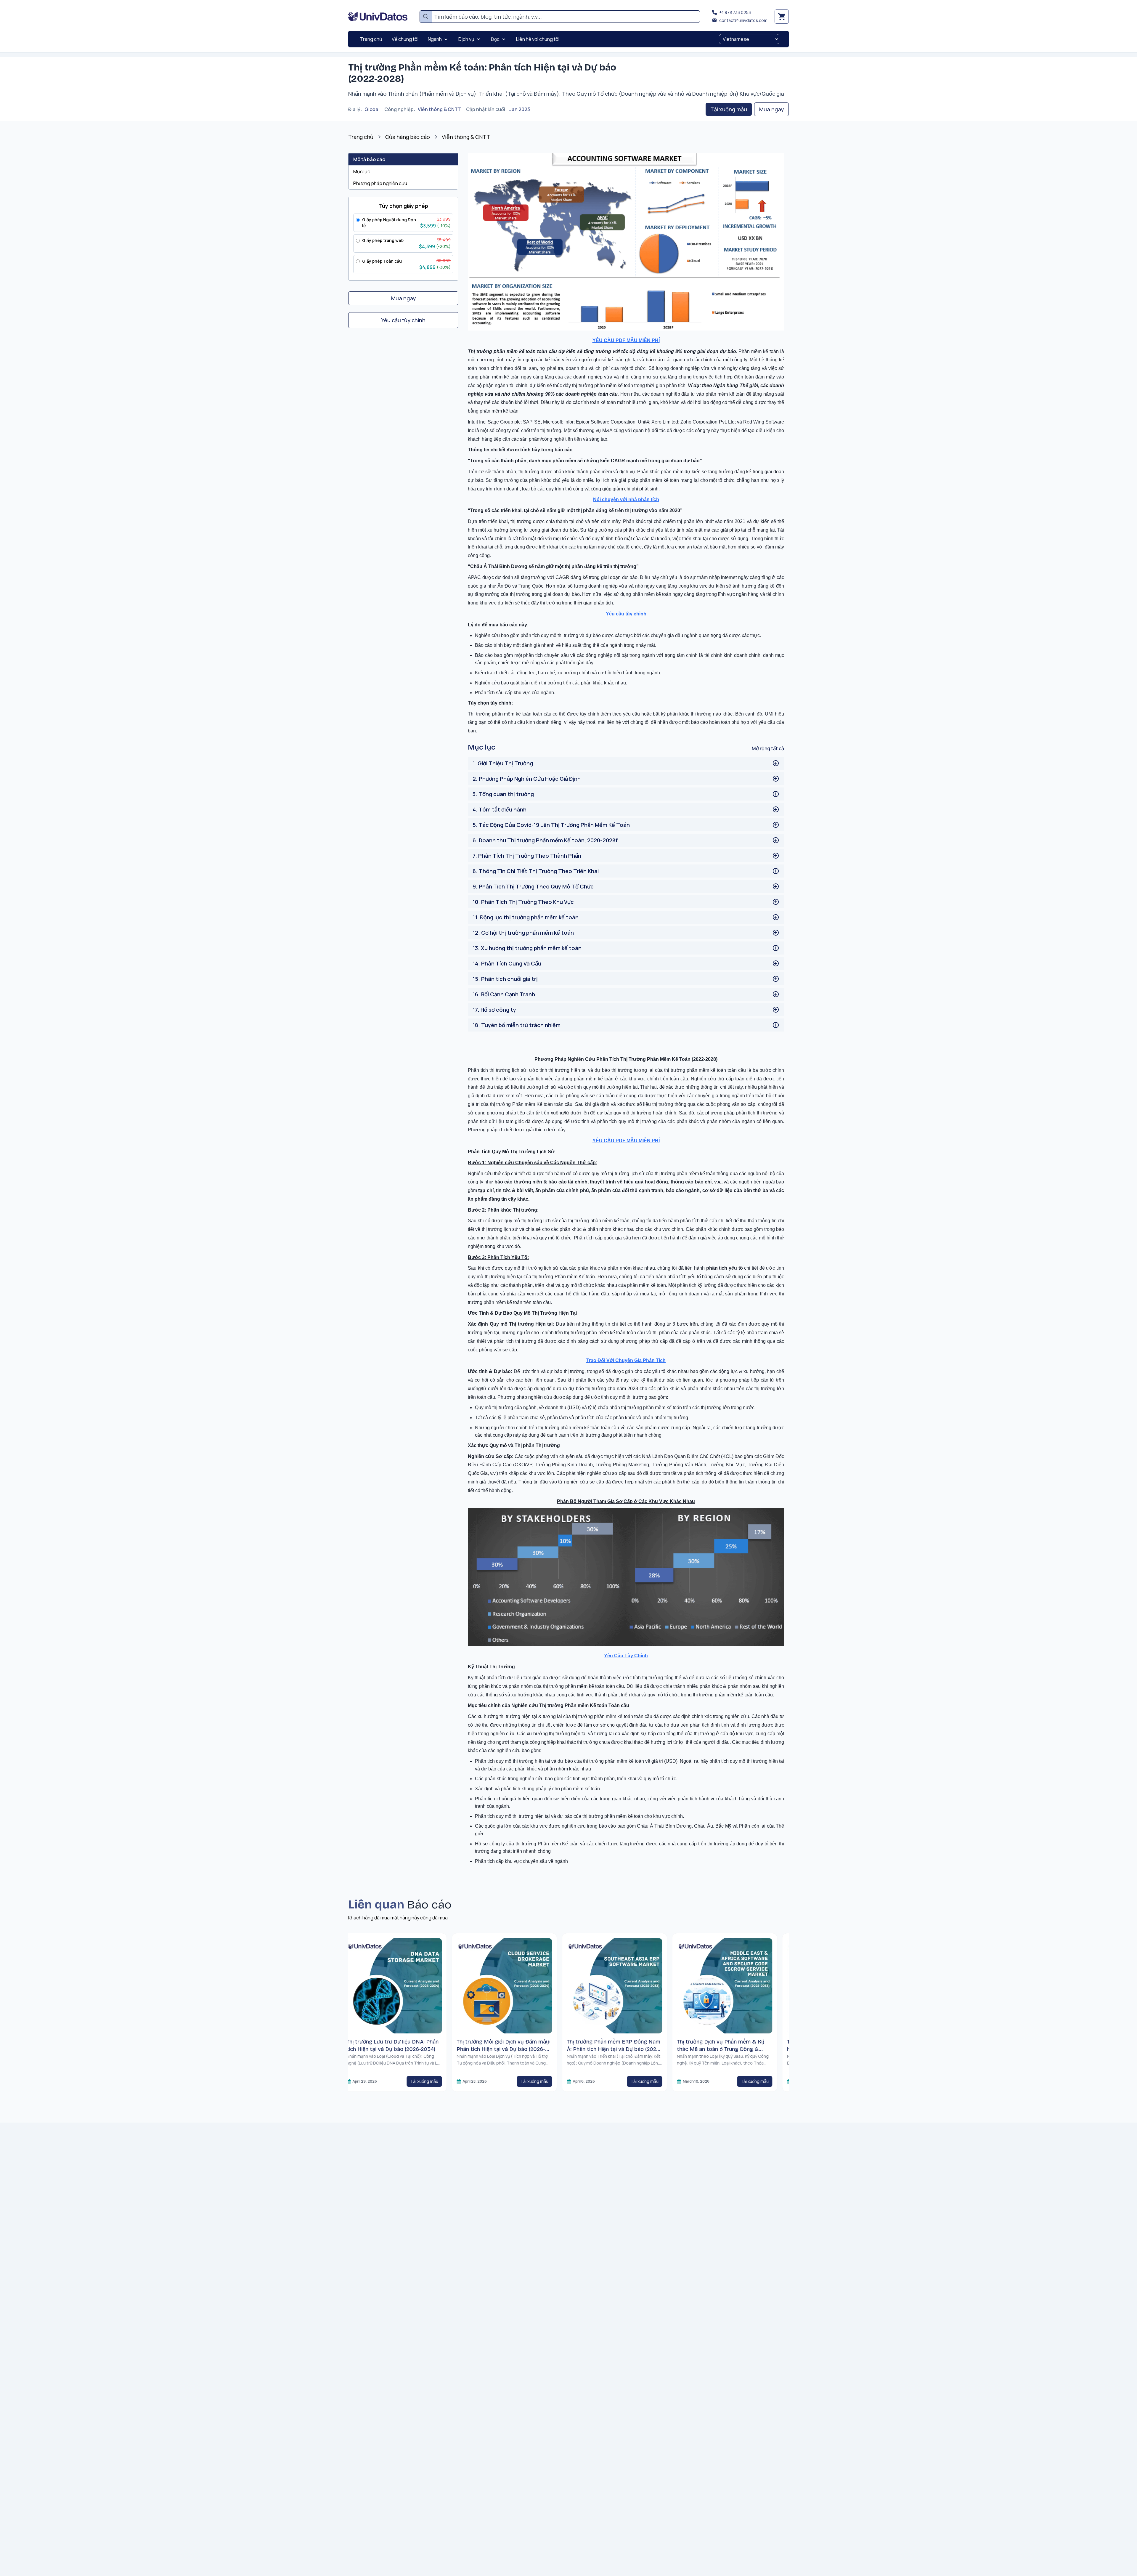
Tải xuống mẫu (729, 109)
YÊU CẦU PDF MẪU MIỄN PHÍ (626, 340)
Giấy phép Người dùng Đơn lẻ (389, 223)
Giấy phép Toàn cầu (382, 261)
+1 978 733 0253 (735, 12)
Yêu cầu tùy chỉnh (626, 614)
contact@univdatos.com (743, 20)
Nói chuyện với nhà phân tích (626, 499)
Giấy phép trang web (383, 240)
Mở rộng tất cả (768, 748)
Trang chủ (361, 137)
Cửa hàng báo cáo (408, 137)
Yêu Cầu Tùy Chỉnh (626, 1656)
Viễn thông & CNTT (440, 109)
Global (372, 109)
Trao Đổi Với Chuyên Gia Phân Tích (626, 1360)
